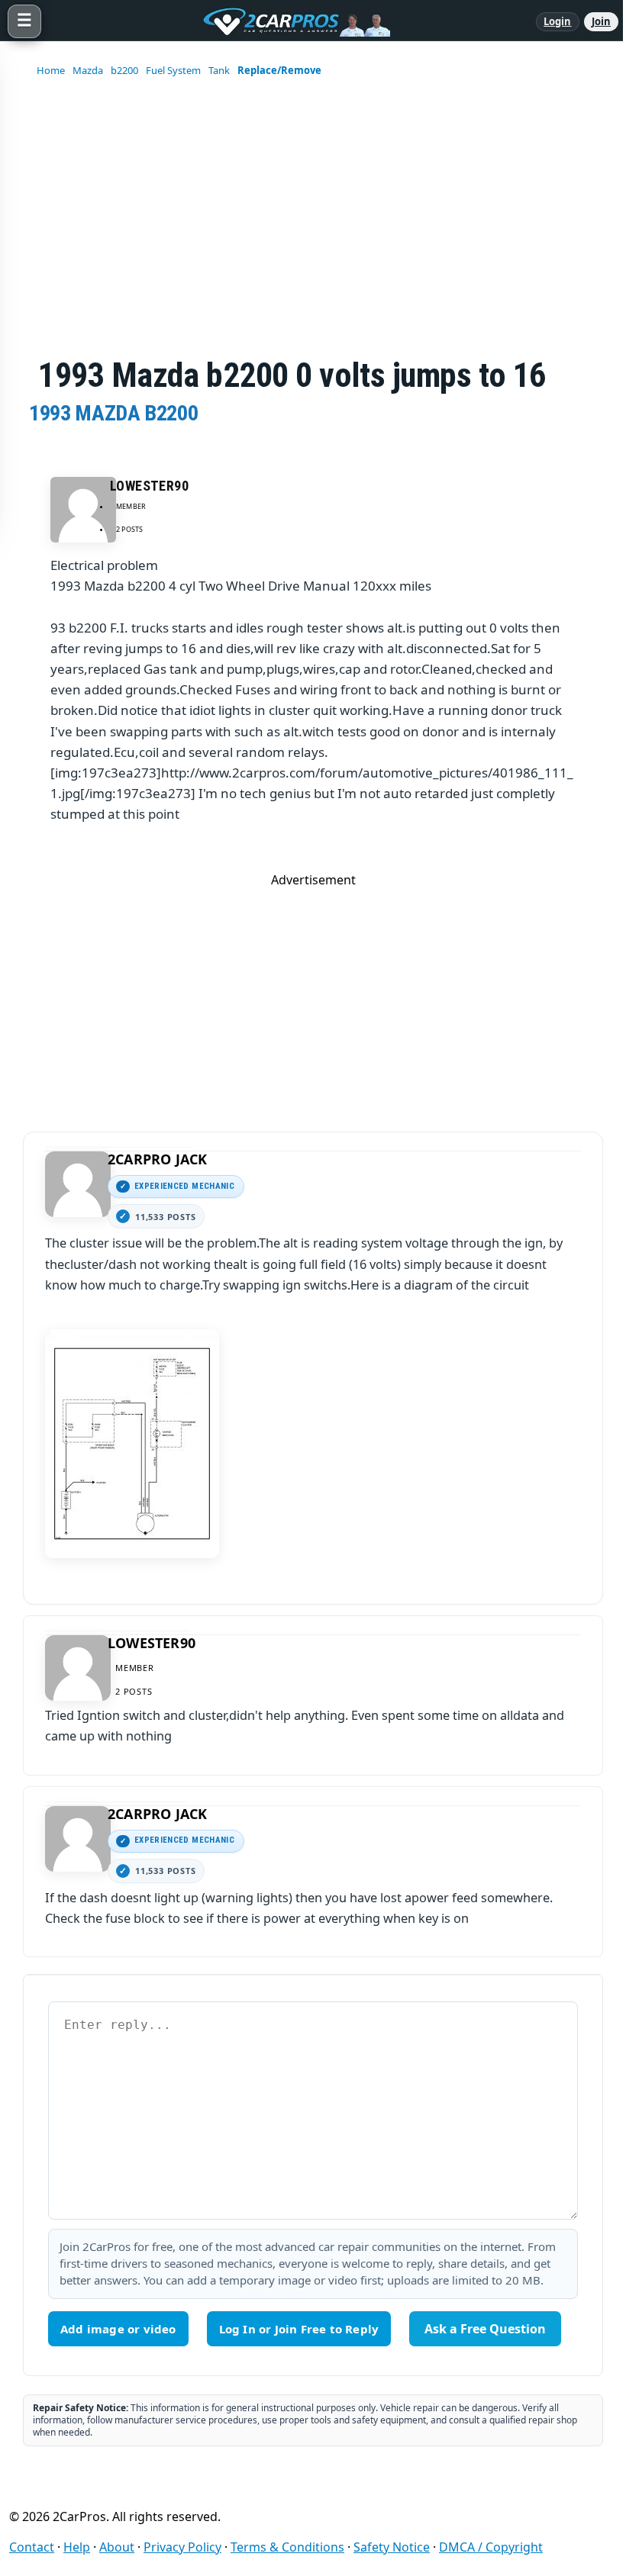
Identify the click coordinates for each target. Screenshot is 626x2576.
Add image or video (118, 2329)
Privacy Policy (182, 2547)
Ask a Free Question (485, 2329)
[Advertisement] (313, 995)
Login (558, 21)
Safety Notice (392, 2547)
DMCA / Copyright (491, 2547)
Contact (32, 2547)
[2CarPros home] (289, 21)
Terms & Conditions (287, 2547)
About (117, 2547)
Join (601, 21)
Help (77, 2547)
